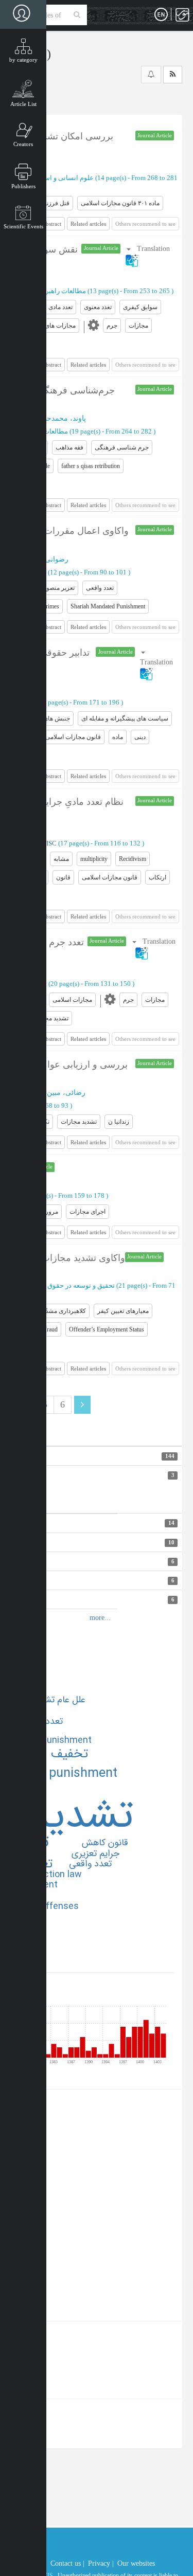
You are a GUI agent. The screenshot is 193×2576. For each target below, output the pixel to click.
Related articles (88, 224)
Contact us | (67, 2563)
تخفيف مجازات (48, 1754)
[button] (159, 663)
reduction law (54, 1875)
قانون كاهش (105, 1843)
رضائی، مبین (66, 1093)
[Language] (161, 15)
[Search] (77, 15)
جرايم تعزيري (95, 1853)
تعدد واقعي (90, 1864)
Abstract (51, 224)
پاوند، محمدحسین (59, 418)
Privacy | (101, 2563)
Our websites (136, 2563)
